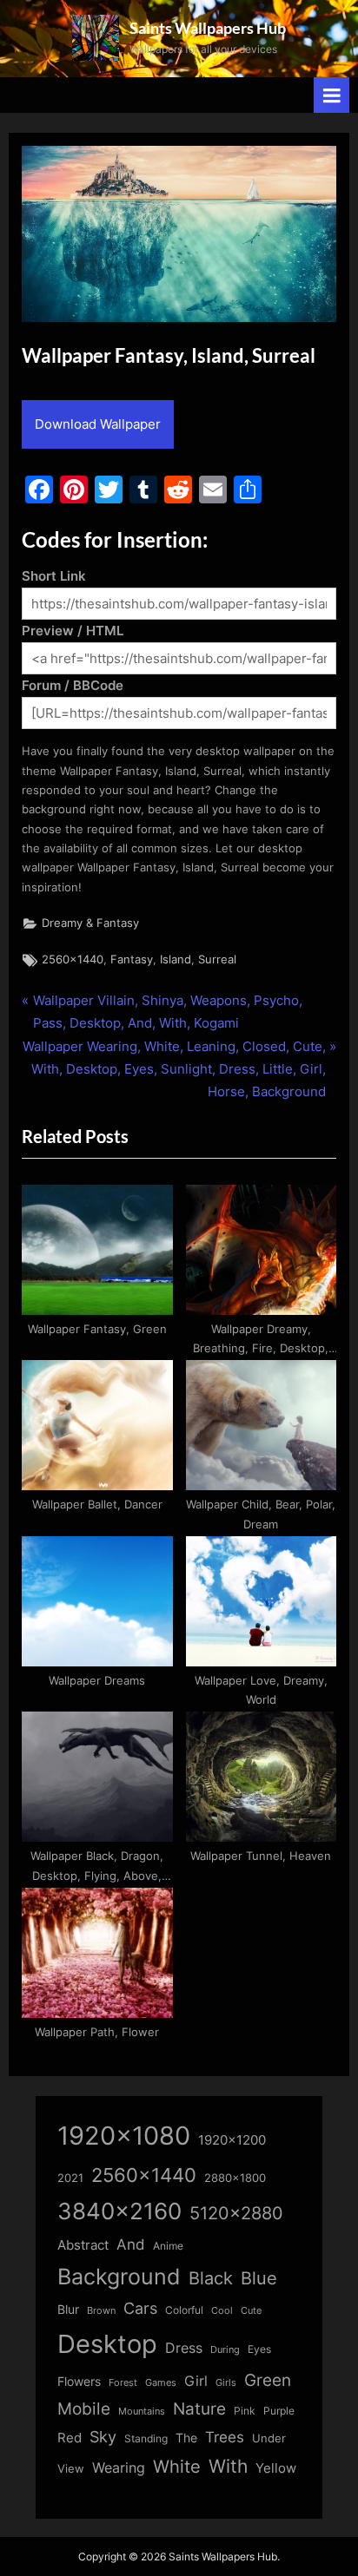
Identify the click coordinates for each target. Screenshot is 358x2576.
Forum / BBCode (73, 685)
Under (269, 2438)
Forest (123, 2382)
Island (176, 959)
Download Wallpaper (98, 424)
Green (268, 2380)
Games (161, 2383)
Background (119, 2277)
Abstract (83, 2245)
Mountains (142, 2412)
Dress (184, 2348)
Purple (279, 2411)
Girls (226, 2382)
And (131, 2244)
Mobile (84, 2408)
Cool (222, 2311)
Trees (225, 2437)
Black (211, 2278)
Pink (245, 2411)
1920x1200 (232, 2140)
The (186, 2438)
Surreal (217, 959)
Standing (146, 2438)
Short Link (54, 576)
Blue (259, 2278)
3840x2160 (119, 2211)
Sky (103, 2437)
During (225, 2349)
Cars (140, 2308)
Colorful (184, 2310)
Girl (196, 2381)
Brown (101, 2310)
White (177, 2466)
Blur (68, 2310)
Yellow (276, 2468)
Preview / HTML (73, 631)
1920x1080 (124, 2136)
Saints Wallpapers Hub (208, 28)
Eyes (259, 2349)
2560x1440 (73, 959)
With (228, 2466)
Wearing (119, 2468)
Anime (168, 2246)
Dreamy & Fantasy (90, 923)
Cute (251, 2311)
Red (70, 2438)
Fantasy (132, 959)
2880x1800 (235, 2178)
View (71, 2469)
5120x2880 (236, 2213)
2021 (70, 2178)
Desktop (107, 2344)
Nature (199, 2409)
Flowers (79, 2382)
